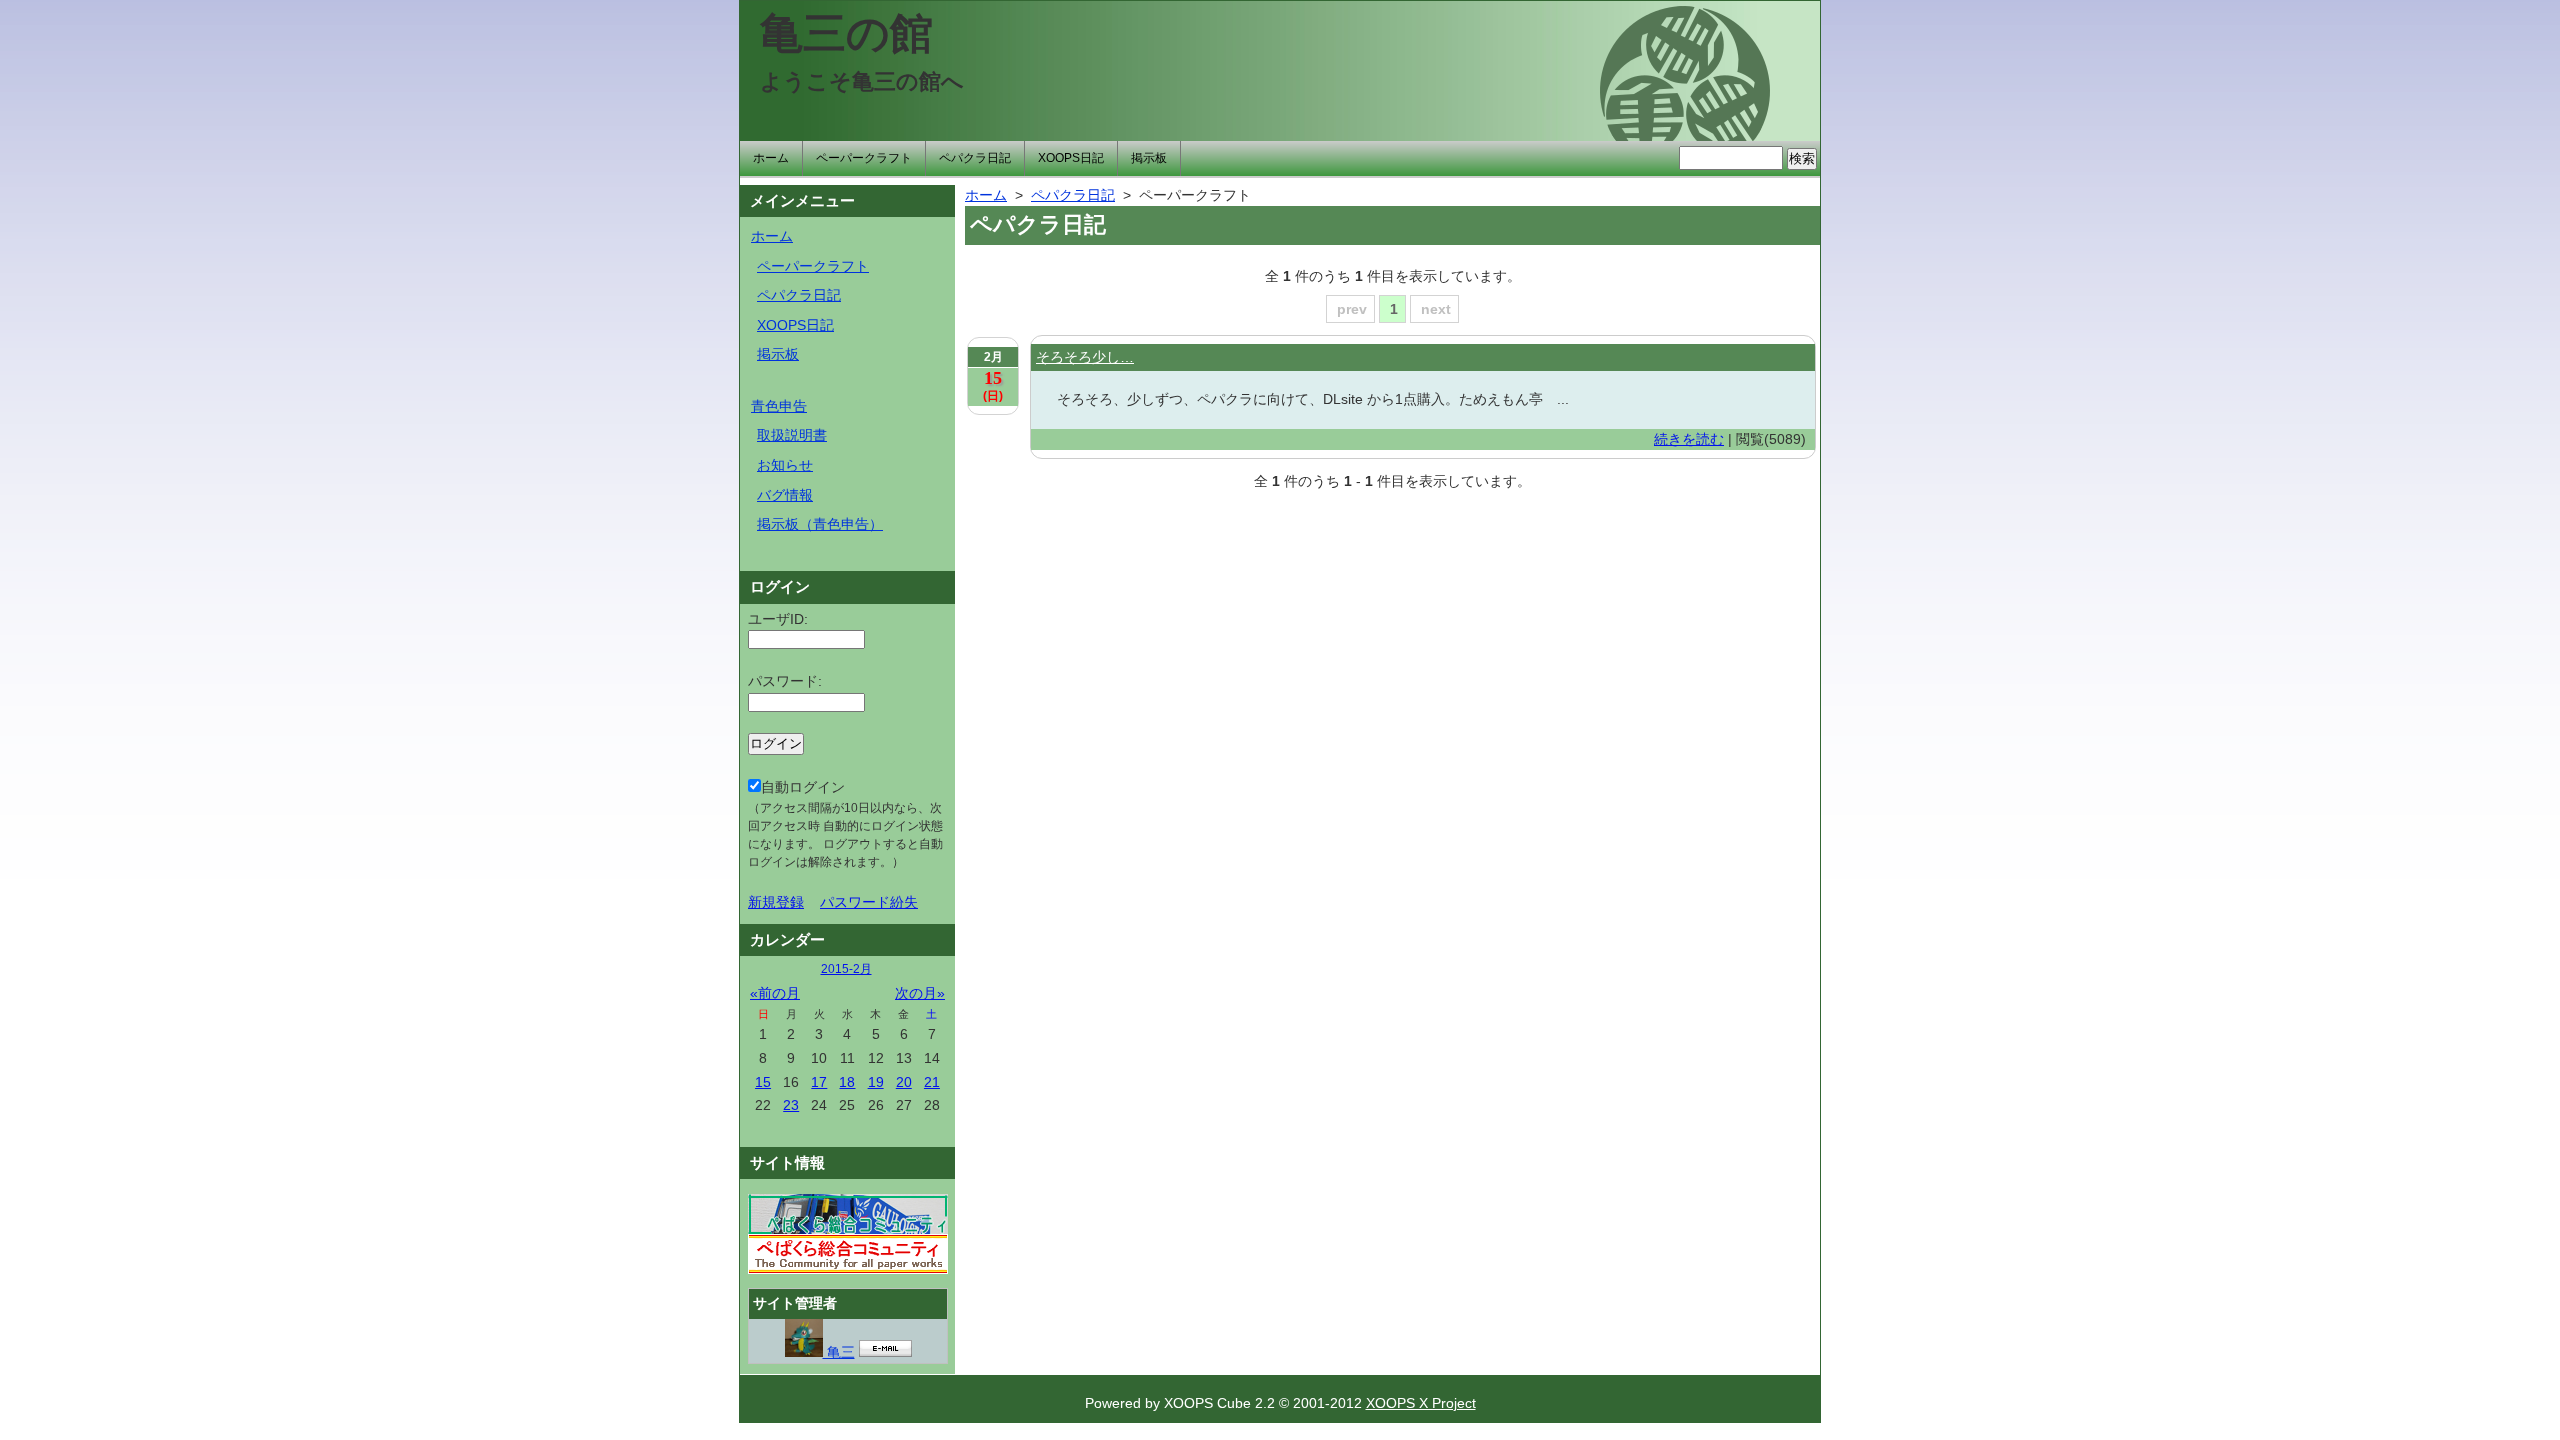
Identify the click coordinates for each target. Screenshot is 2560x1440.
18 (847, 1082)
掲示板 (1149, 158)
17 (819, 1082)
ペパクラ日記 (975, 158)
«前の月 (775, 993)
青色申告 (779, 406)
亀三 (839, 1352)
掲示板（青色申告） (820, 524)
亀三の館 (846, 33)
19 (876, 1082)
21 (932, 1082)
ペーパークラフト (864, 158)
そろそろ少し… (1085, 357)
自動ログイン (845, 824)
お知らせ (785, 465)
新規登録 (776, 902)
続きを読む (1689, 439)
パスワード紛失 (869, 902)
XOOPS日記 (1071, 158)
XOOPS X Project (1421, 1403)
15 (763, 1082)
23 (791, 1105)
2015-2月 (846, 969)
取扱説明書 (792, 435)
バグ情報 (785, 495)
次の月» (920, 993)
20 (904, 1082)
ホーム (771, 158)
